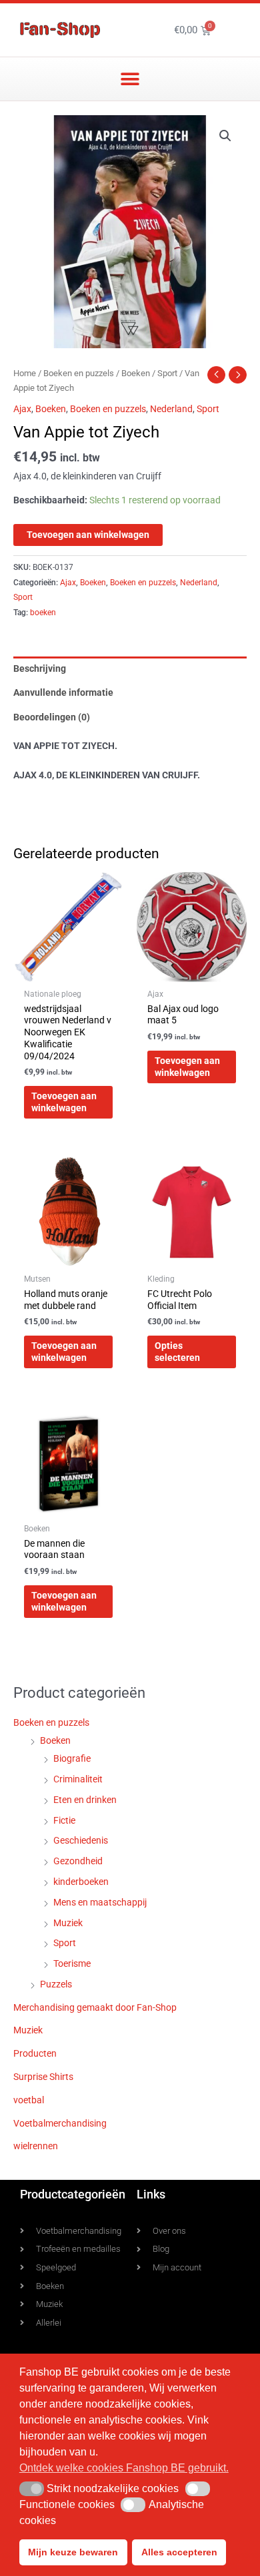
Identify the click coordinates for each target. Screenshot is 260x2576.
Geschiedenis (81, 1840)
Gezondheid (78, 1861)
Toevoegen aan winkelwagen (88, 535)
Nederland (171, 409)
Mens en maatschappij (100, 1902)
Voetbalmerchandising (60, 2123)
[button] (130, 79)
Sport (167, 373)
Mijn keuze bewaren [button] (73, 2552)
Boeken (136, 373)
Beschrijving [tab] (40, 668)
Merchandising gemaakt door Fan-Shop (95, 2007)
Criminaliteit (78, 1779)
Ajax (22, 409)
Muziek (68, 1923)
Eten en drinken (85, 1800)
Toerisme (72, 1963)
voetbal (29, 2100)
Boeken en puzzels (79, 373)
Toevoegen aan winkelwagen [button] (64, 1102)
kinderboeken (81, 1882)
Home (25, 373)
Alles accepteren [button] (179, 2552)
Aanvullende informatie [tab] (63, 692)
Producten (35, 2053)
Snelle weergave (68, 971)
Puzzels (56, 1984)
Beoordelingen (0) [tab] (52, 717)
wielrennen (36, 2146)
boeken (43, 613)
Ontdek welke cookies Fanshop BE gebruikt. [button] (124, 2468)
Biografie (72, 1758)
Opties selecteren (177, 1352)
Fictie (64, 1820)
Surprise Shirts (43, 2077)
